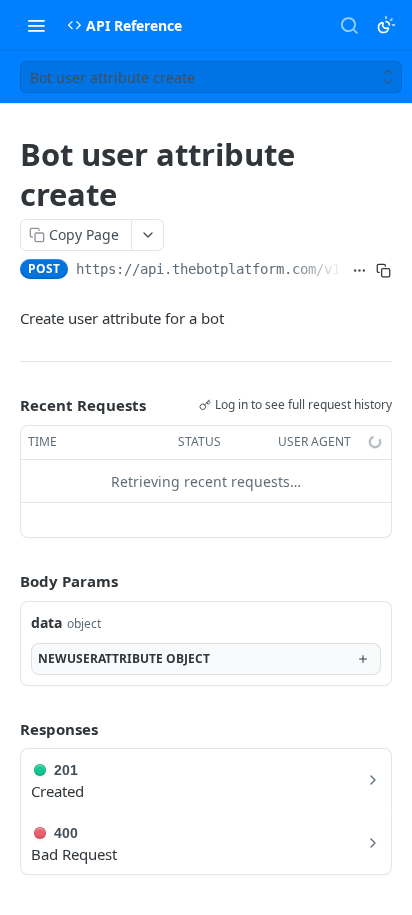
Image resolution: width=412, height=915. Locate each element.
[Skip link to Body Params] (6, 582)
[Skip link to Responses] (6, 729)
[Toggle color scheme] (386, 25)
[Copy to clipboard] (384, 271)
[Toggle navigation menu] (36, 25)
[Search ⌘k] (349, 25)
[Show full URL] (360, 271)
